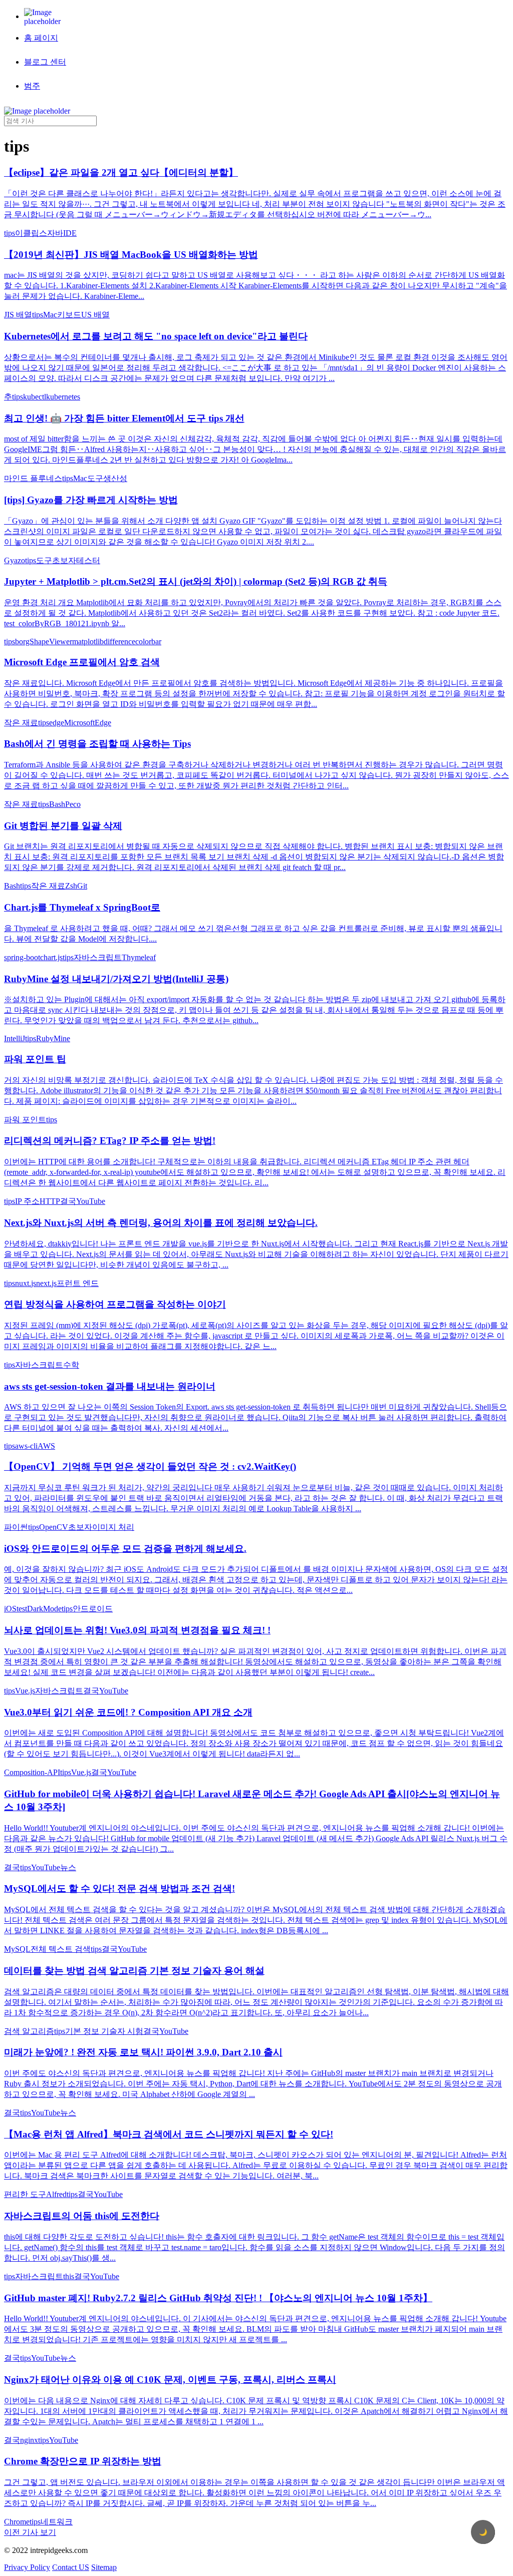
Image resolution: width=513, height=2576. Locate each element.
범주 (32, 86)
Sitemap (104, 2567)
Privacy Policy (27, 2567)
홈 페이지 (41, 38)
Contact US (71, 2567)
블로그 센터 (45, 62)
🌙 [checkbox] (483, 2532)
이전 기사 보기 (30, 2532)
